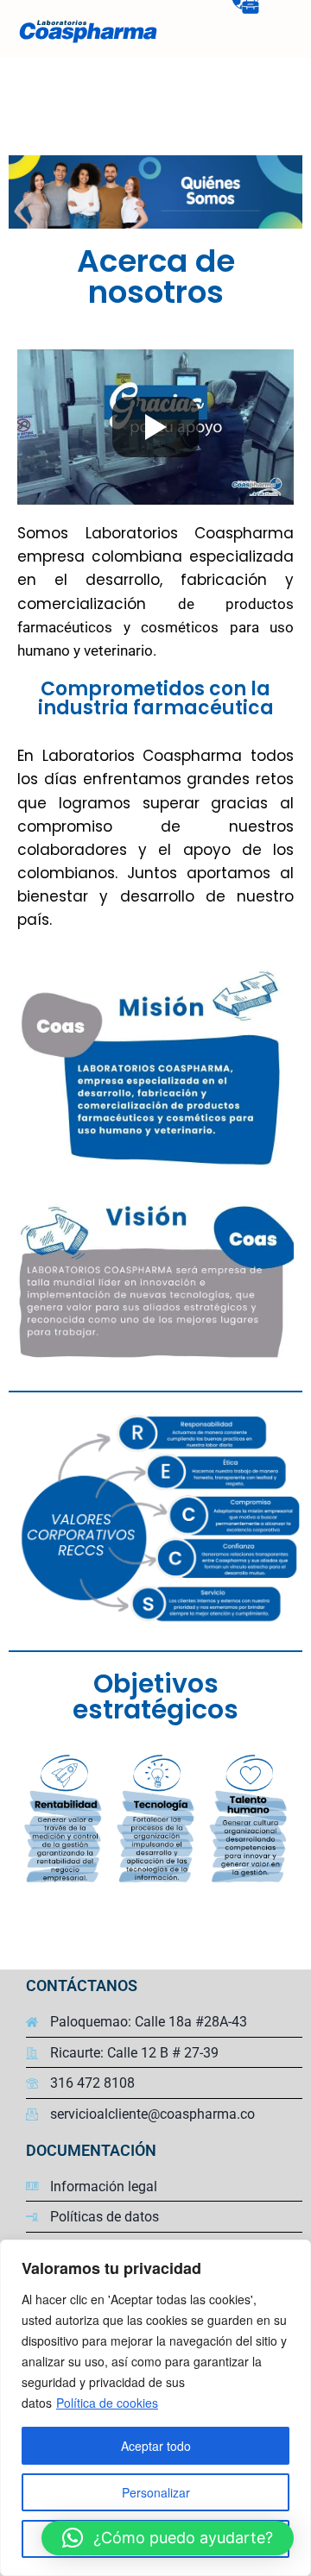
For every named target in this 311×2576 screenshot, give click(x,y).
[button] (168, 2538)
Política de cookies (107, 2403)
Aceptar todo (156, 2446)
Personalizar (156, 2492)
